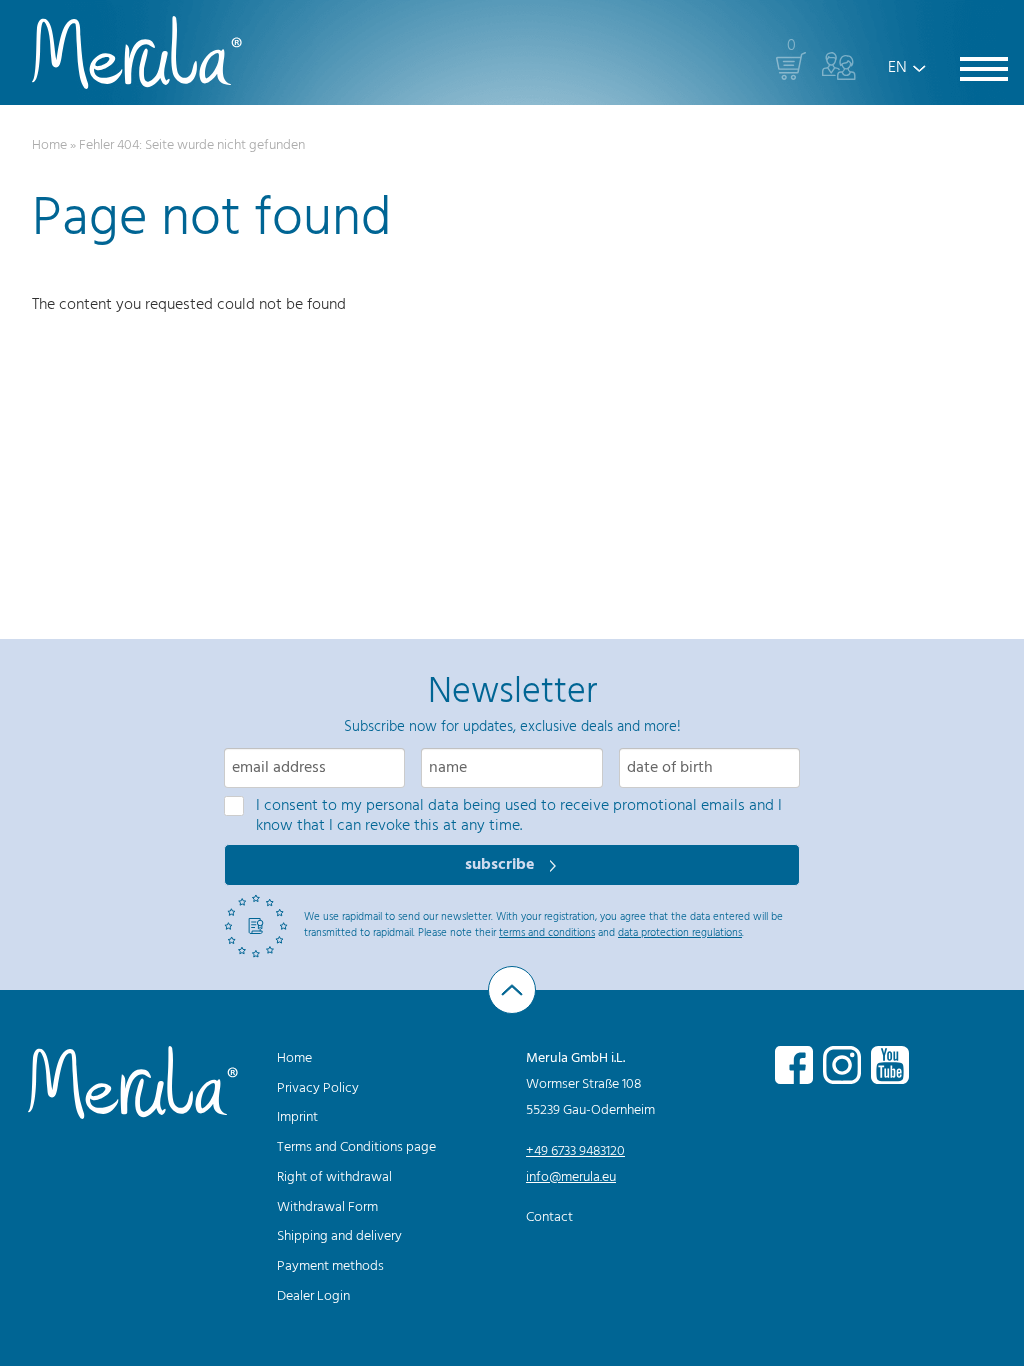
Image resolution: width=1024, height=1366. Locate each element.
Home (49, 145)
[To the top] (512, 990)
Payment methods (330, 1266)
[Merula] (137, 52)
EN (897, 68)
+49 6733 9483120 (575, 1151)
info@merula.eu (571, 1177)
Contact (549, 1217)
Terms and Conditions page (356, 1147)
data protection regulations (680, 933)
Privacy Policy (318, 1088)
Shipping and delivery (339, 1236)
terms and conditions (547, 933)
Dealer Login (313, 1296)
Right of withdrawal (334, 1177)
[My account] (839, 66)
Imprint (297, 1117)
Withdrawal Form (327, 1207)
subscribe (502, 865)
